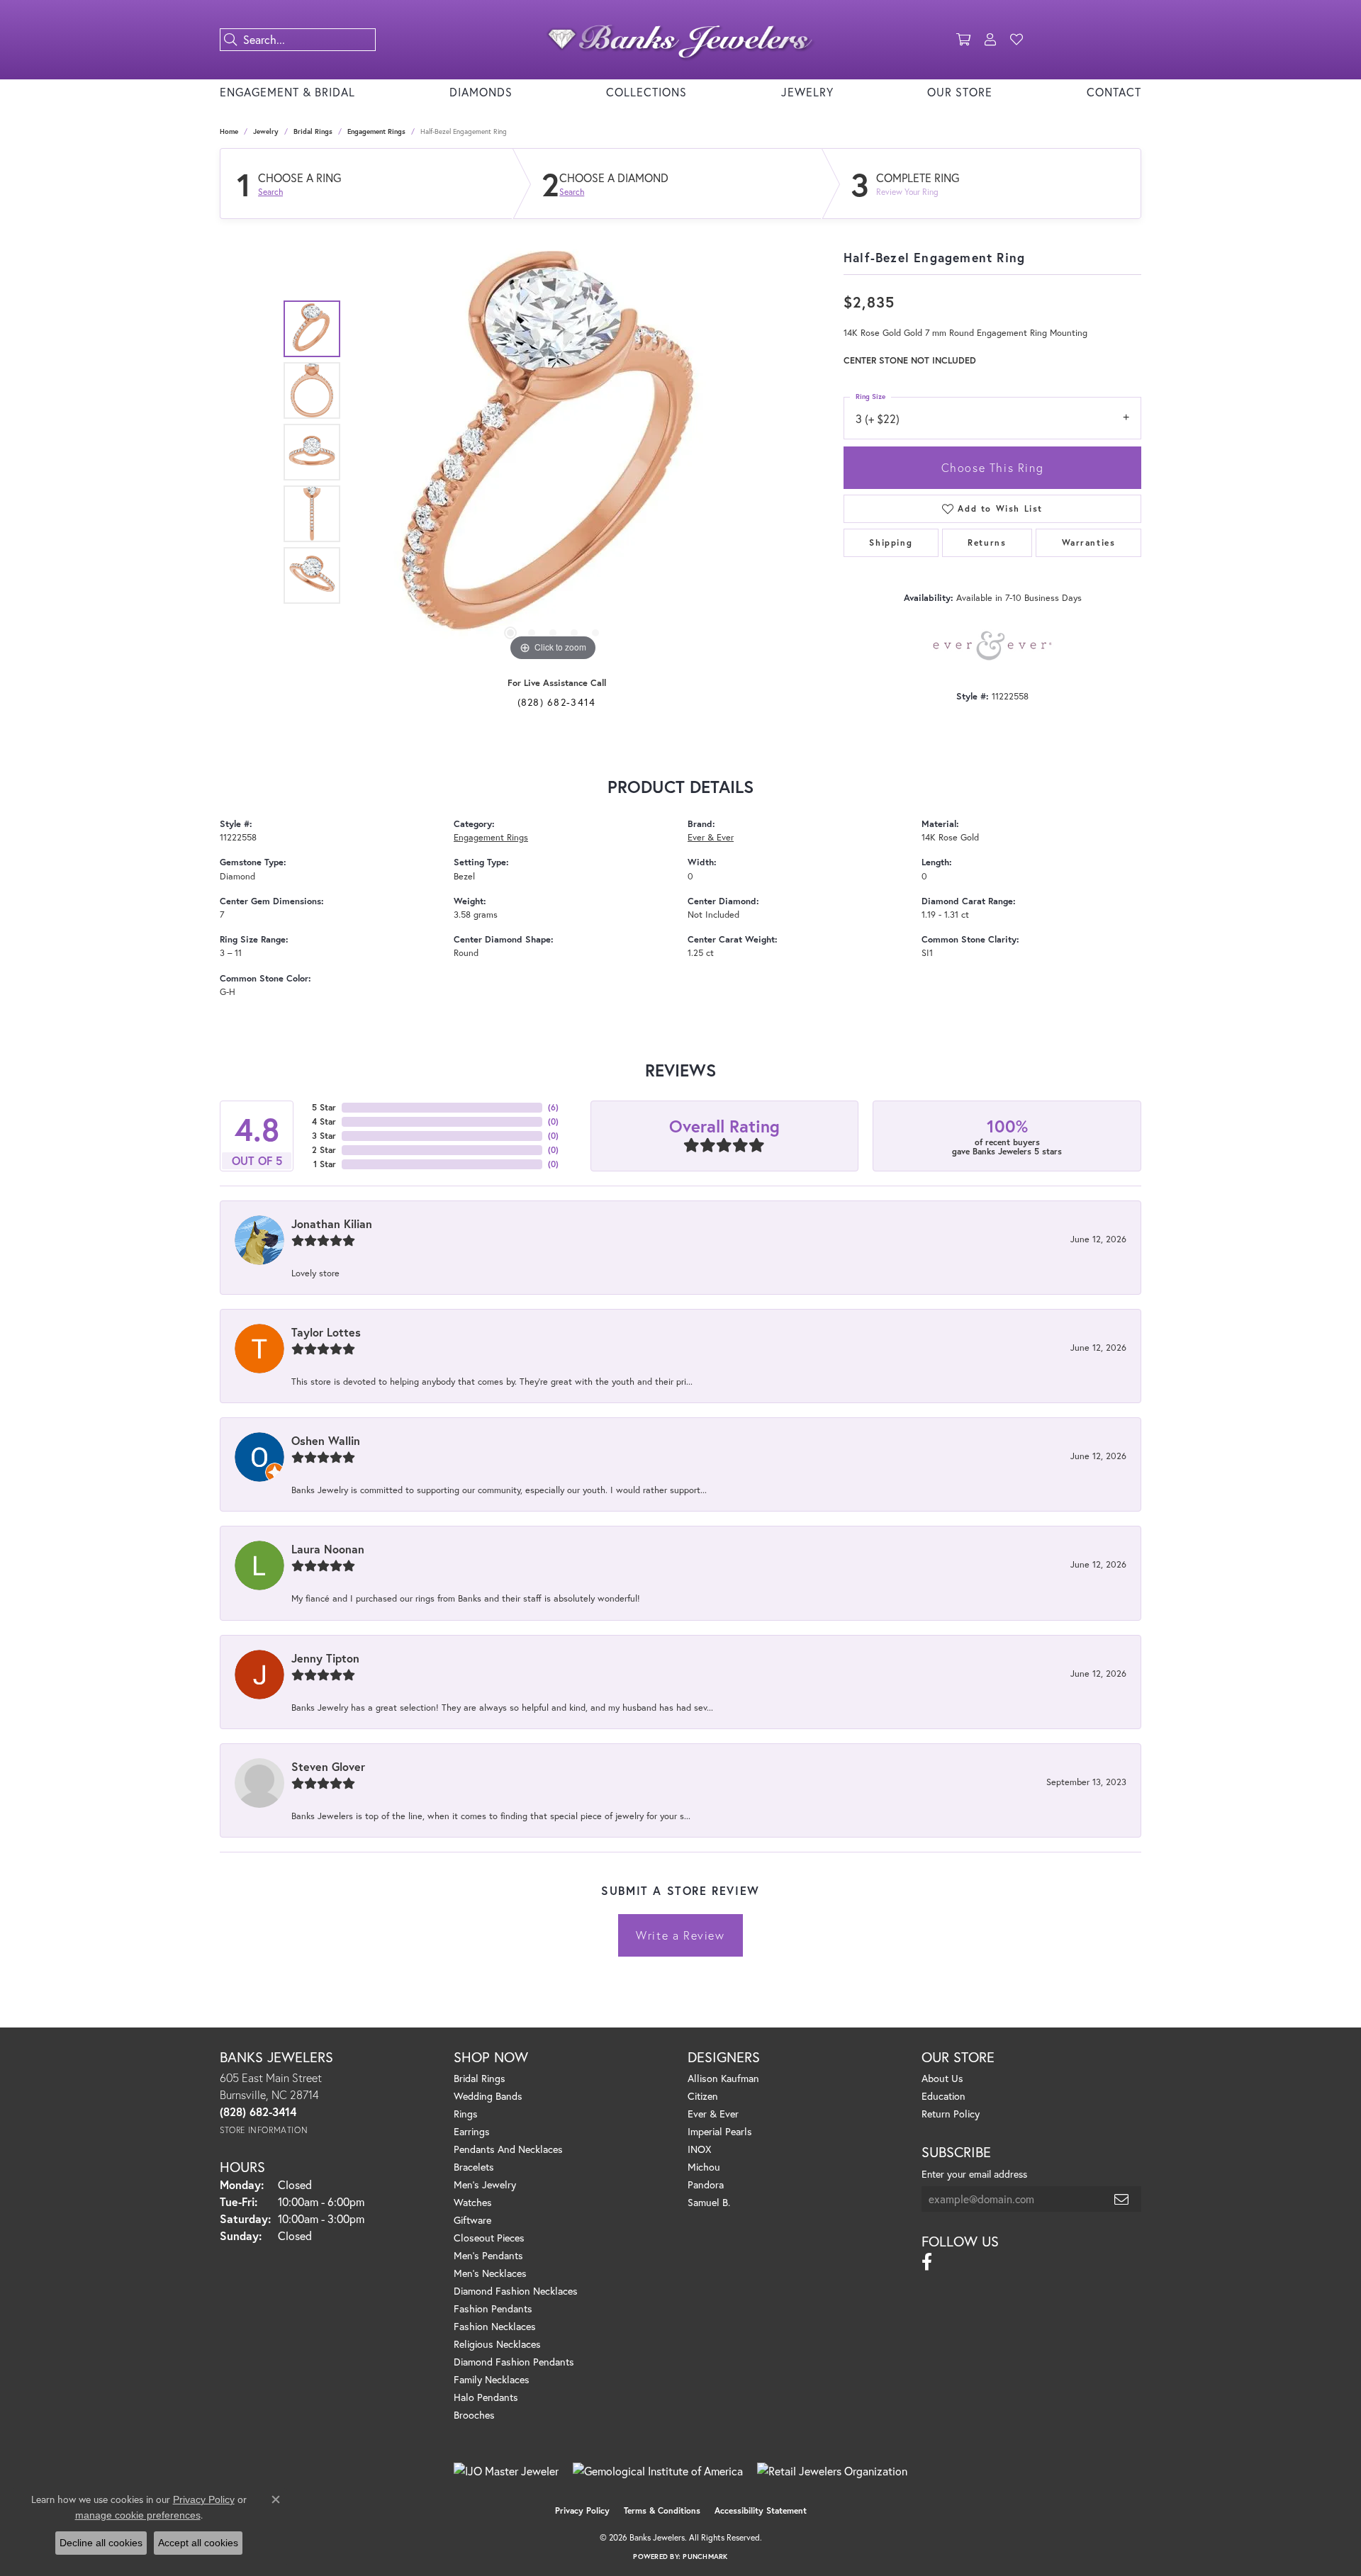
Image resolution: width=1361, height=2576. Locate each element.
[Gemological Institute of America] (658, 2471)
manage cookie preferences (138, 2515)
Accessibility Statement (761, 2510)
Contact (1114, 92)
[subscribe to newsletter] (1122, 2199)
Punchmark (705, 2557)
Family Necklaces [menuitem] (492, 2379)
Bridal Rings (313, 131)
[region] (553, 452)
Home (229, 131)
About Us (942, 2078)
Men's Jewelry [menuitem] (485, 2184)
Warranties (1089, 542)
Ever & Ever (711, 837)
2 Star (324, 1150)
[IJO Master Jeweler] (506, 2471)
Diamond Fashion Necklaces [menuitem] (516, 2291)
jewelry (266, 131)
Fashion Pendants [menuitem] (493, 2308)
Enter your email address (974, 2174)
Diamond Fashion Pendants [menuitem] (514, 2362)
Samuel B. (709, 2202)
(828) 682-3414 (557, 702)
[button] (963, 40)
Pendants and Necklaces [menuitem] (508, 2149)
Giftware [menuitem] (472, 2220)
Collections (646, 92)
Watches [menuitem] (473, 2202)
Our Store (960, 92)
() (553, 1107)
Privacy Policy (582, 2510)
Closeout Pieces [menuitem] (489, 2238)
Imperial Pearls (720, 2131)
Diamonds (481, 92)
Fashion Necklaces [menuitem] (495, 2326)
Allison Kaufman (723, 2078)
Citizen (703, 2096)
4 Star (324, 1121)
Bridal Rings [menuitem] (480, 2078)
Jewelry (807, 92)
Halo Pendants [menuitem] (486, 2397)
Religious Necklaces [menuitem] (497, 2344)
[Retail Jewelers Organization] (832, 2471)
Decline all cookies (101, 2543)
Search (270, 192)
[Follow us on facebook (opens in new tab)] (927, 2262)
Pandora (706, 2184)
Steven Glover (328, 1766)
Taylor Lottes (326, 1332)
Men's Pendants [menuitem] (488, 2255)
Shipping (891, 542)
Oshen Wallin (326, 1440)
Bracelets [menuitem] (474, 2167)
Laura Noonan (328, 1549)
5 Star (324, 1107)
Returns (987, 542)
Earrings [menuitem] (472, 2131)
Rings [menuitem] (466, 2114)
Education (943, 2096)
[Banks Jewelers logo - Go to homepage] (680, 40)
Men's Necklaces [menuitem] (490, 2273)
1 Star (325, 1164)
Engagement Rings (376, 131)
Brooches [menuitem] (474, 2415)
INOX (699, 2149)
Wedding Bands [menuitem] (488, 2096)
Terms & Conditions (662, 2510)
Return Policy (951, 2114)
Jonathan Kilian (332, 1224)
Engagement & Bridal (287, 92)
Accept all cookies (198, 2543)
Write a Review (680, 1935)
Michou (704, 2167)
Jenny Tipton (325, 1658)
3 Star (324, 1136)
